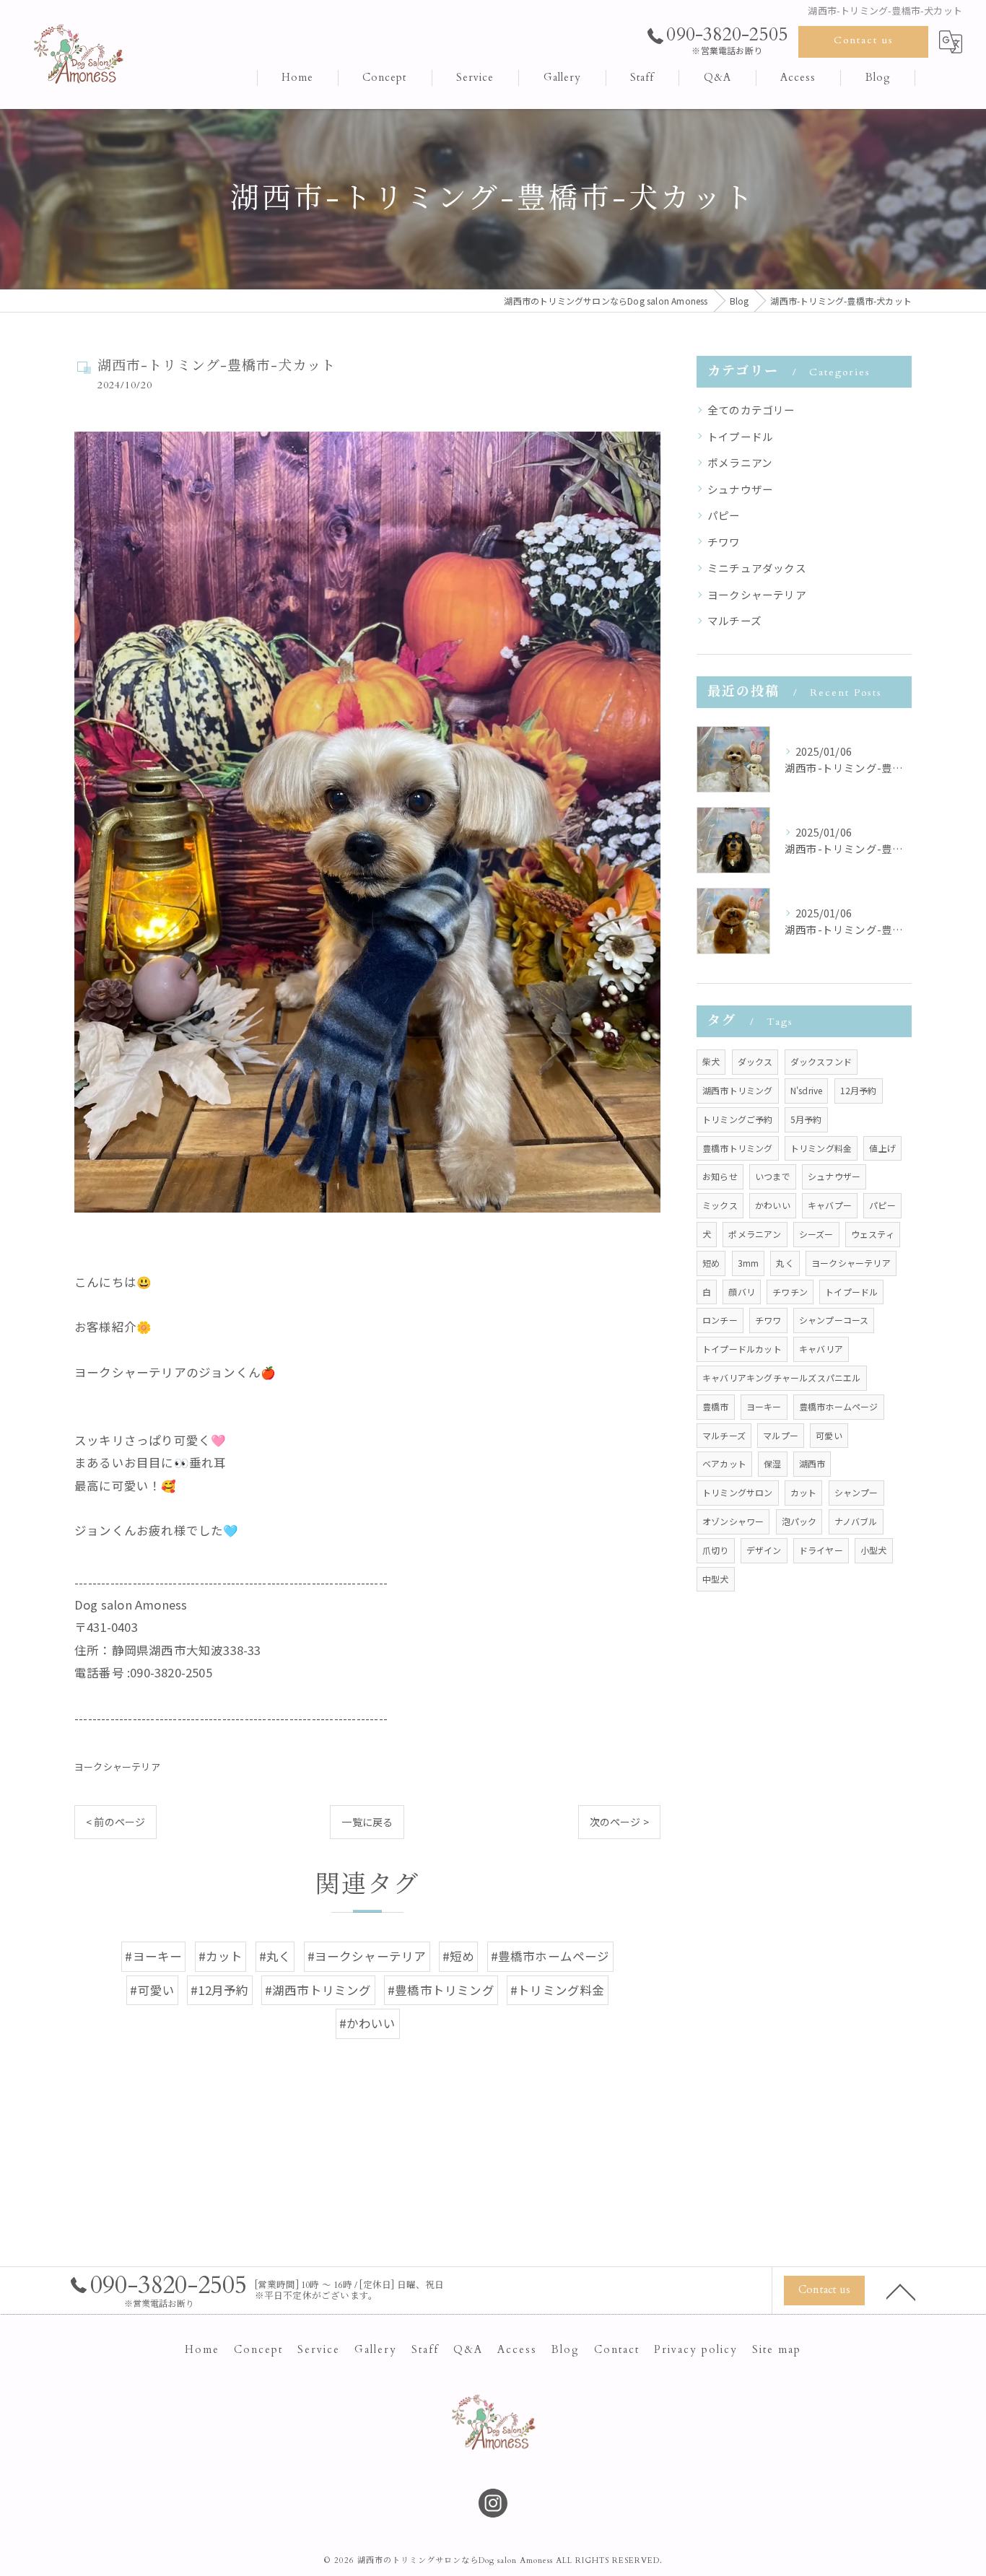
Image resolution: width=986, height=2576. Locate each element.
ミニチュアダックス (757, 568)
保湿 (772, 1463)
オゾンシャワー (733, 1521)
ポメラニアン (740, 462)
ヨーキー (764, 1406)
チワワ (724, 542)
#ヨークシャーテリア (367, 1956)
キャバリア (821, 1349)
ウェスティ (873, 1234)
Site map (777, 2350)
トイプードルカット (742, 1349)
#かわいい (368, 2023)
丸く (785, 1263)
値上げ (882, 1148)
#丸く (275, 1956)
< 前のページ (115, 1822)
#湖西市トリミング (318, 1990)
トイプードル (740, 436)
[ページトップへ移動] (901, 2291)
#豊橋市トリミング (441, 1990)
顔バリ (742, 1292)
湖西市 (812, 1463)
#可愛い (152, 1990)
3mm (749, 1263)
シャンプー (856, 1492)
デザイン (764, 1550)
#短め (459, 1956)
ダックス (755, 1061)
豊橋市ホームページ (839, 1406)
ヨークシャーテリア (117, 1767)
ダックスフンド (821, 1061)
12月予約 (859, 1090)
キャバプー (830, 1205)
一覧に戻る (367, 1822)
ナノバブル (856, 1521)
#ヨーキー (153, 1956)
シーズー (816, 1234)
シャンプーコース (834, 1320)
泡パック (799, 1521)
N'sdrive (807, 1090)
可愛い (829, 1435)
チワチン (790, 1292)
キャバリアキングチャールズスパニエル (782, 1377)
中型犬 (716, 1579)
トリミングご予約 (738, 1119)
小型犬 (874, 1550)
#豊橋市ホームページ (550, 1956)
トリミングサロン (738, 1492)
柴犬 (711, 1061)
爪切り (716, 1550)
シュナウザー (740, 489)
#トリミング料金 (558, 1990)
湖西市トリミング (738, 1090)
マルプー (781, 1435)
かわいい (773, 1205)
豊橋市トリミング (738, 1148)
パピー (724, 515)
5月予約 (806, 1119)
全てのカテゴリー (751, 410)
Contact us (864, 40)
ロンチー (720, 1320)
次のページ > (619, 1822)
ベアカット (724, 1463)
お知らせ (720, 1176)
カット (804, 1492)
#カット (221, 1956)
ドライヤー (821, 1550)
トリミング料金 (821, 1148)
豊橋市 (716, 1406)
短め (711, 1263)
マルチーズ (734, 620)
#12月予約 (219, 1990)
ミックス (720, 1205)
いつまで (773, 1176)
